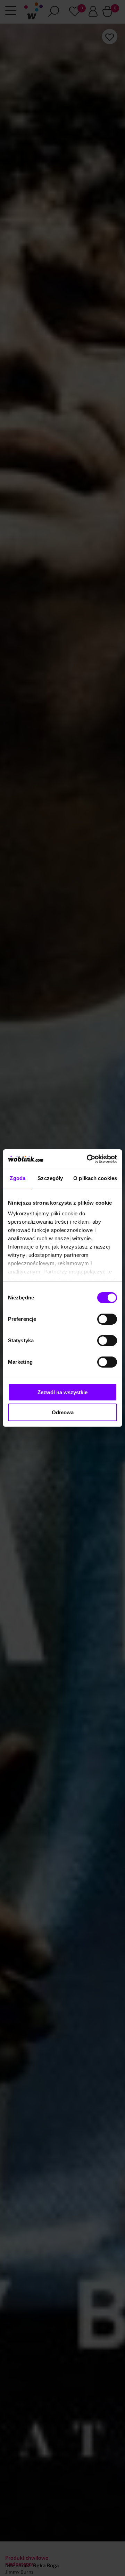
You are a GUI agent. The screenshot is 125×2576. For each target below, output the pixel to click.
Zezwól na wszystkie (62, 1392)
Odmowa (63, 1412)
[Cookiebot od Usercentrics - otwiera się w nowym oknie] (88, 1159)
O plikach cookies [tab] (95, 1178)
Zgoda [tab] (18, 1178)
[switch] (107, 1319)
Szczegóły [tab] (50, 1178)
